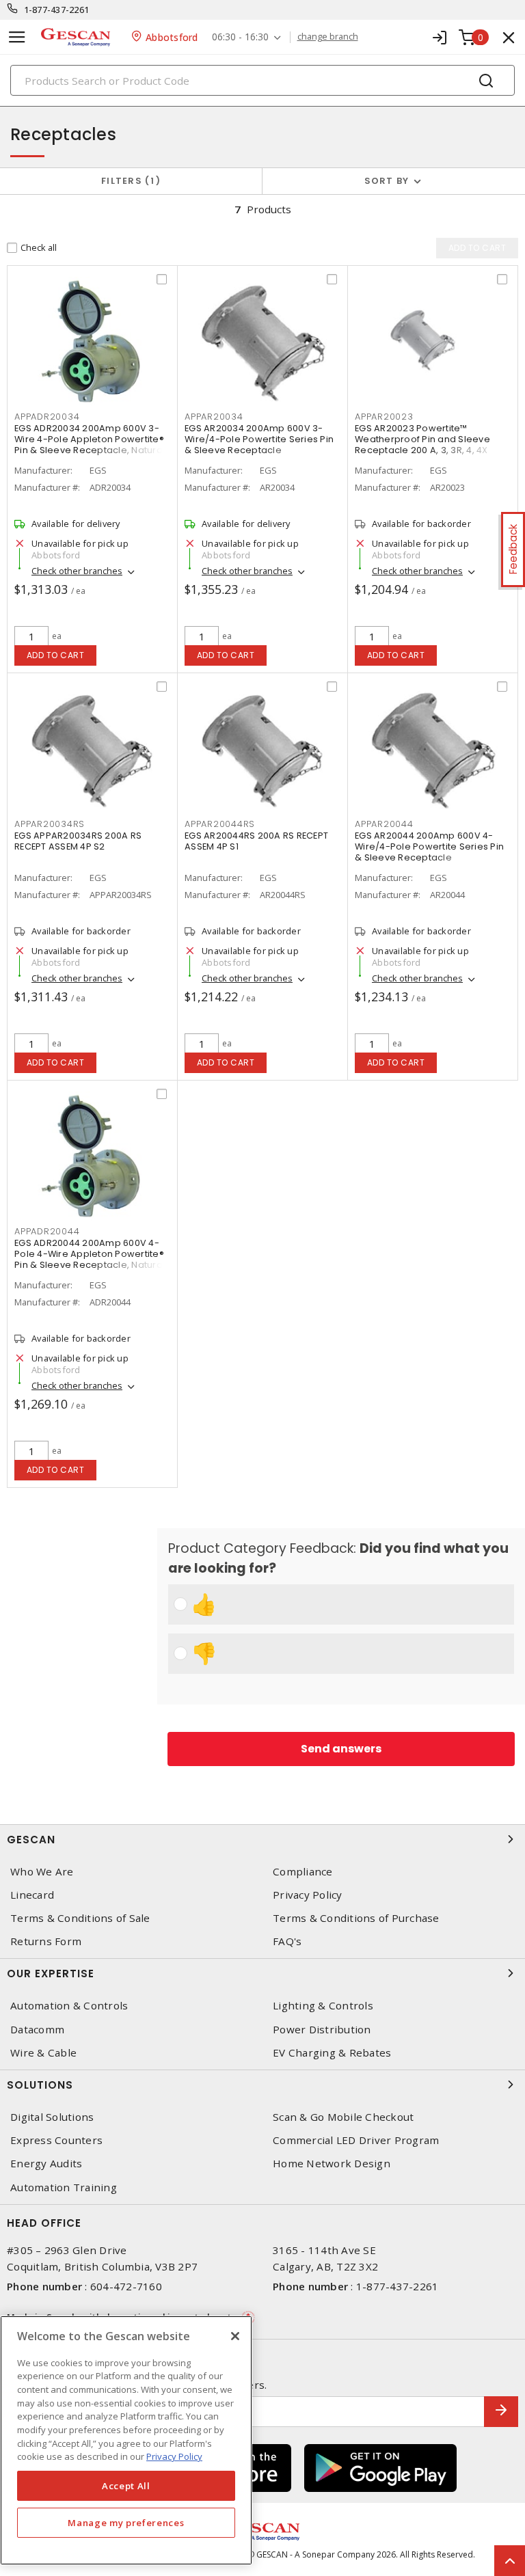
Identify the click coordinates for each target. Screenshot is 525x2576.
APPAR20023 (384, 417)
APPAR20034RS (50, 824)
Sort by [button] (387, 181)
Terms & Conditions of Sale (80, 1918)
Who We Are (42, 1872)
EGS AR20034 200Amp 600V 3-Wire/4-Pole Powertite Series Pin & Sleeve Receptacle (259, 439)
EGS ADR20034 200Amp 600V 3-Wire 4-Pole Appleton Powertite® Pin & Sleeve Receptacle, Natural (90, 439)
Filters (128, 181)
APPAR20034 (214, 417)
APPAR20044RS (220, 824)
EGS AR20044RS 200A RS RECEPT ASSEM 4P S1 (256, 841)
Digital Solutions (52, 2117)
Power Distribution (322, 2030)
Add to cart (56, 655)
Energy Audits (46, 2164)
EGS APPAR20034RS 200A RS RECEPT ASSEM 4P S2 (78, 841)
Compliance (303, 1872)
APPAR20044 (384, 824)
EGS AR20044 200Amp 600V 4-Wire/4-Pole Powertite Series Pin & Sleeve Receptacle (429, 846)
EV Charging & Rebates (332, 2053)
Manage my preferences (126, 2523)
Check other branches (77, 571)
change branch (328, 37)
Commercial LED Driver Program (356, 2140)
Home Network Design (332, 2164)
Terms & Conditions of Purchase (356, 1918)
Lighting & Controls (323, 2006)
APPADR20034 (47, 417)
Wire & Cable (43, 2053)
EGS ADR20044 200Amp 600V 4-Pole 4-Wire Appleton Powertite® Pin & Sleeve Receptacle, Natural (90, 1254)
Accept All (126, 2486)
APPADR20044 (47, 1231)
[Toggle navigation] (17, 37)
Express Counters (56, 2140)
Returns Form (46, 1941)
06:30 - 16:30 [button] (240, 37)
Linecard (32, 1895)
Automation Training (64, 2187)
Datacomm (37, 2030)
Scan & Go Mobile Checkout (343, 2117)
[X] (235, 2336)
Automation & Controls (69, 2006)
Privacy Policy (308, 1895)
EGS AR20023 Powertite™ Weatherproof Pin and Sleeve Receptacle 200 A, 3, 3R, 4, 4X (422, 439)
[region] (126, 2440)
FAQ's (287, 1941)
